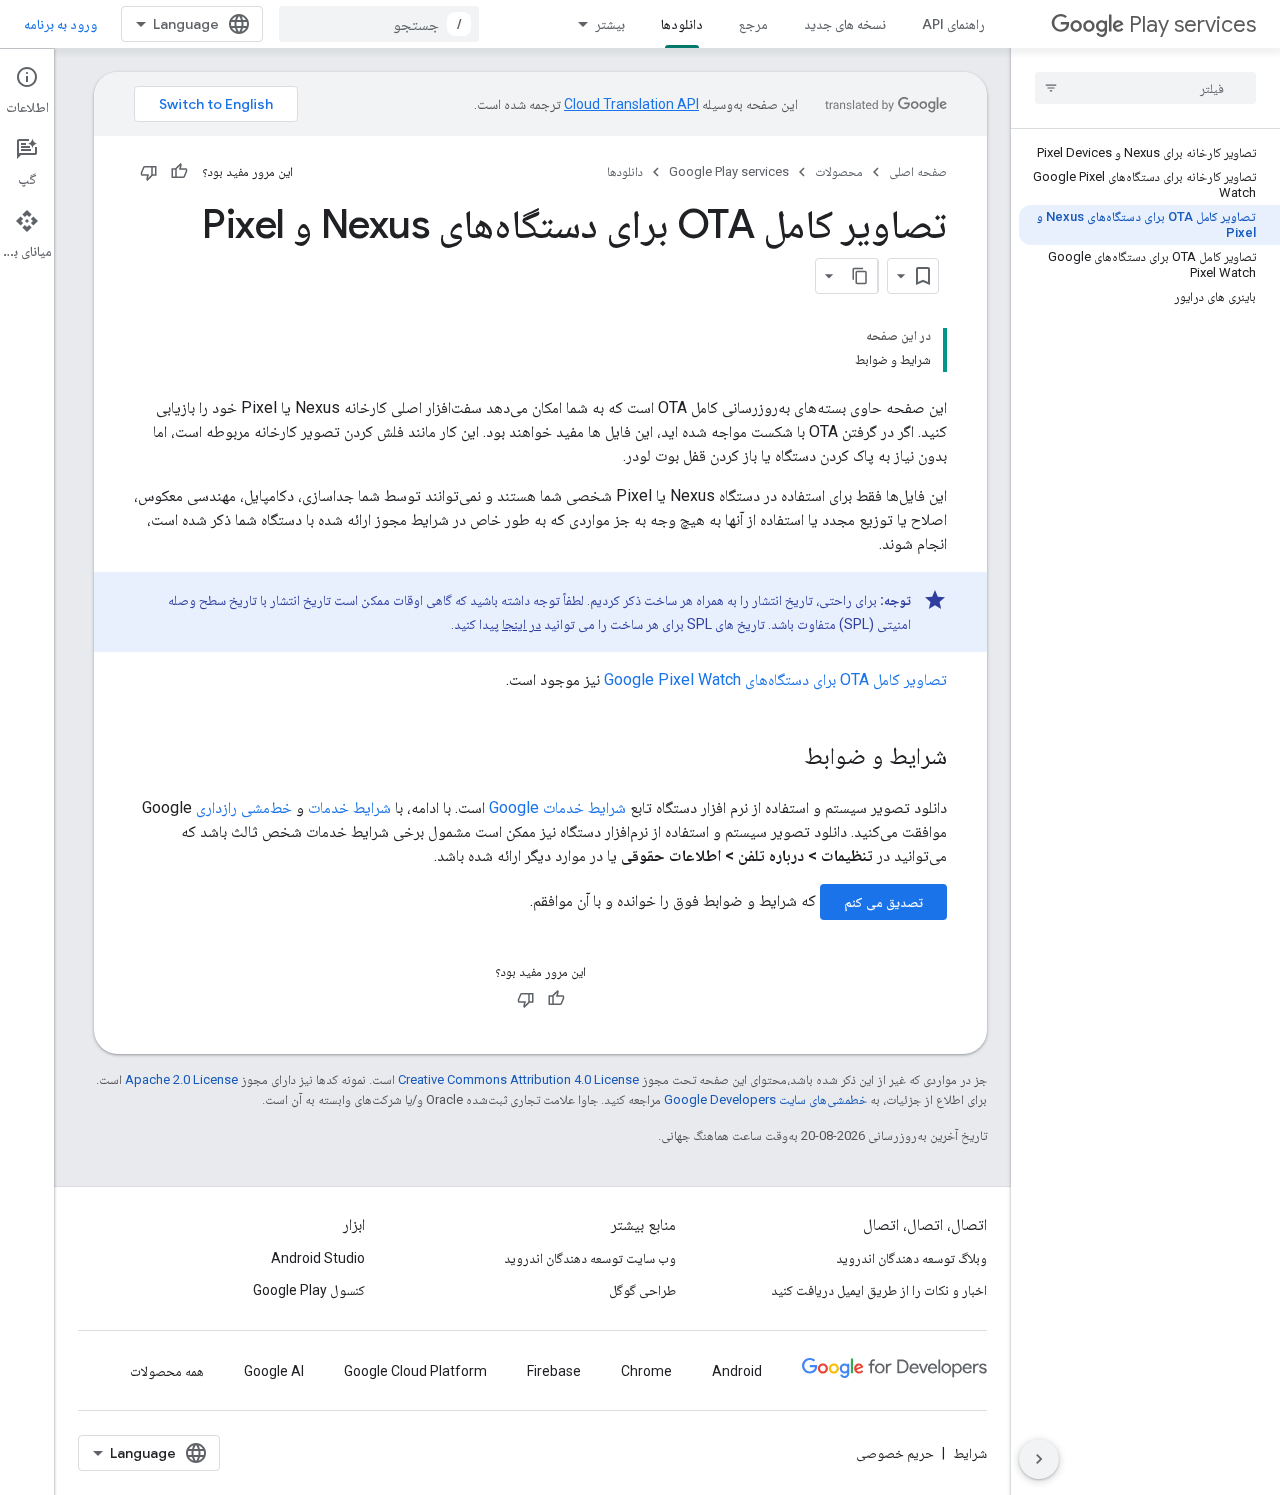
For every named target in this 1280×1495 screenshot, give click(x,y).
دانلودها (682, 24)
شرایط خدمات (349, 807)
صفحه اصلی (918, 171)
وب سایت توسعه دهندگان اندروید (590, 1258)
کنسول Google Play (309, 1290)
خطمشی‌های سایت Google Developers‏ (765, 1099)
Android (737, 1371)
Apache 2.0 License (181, 1079)
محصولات (839, 171)
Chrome (646, 1371)
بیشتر (610, 24)
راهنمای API (953, 24)
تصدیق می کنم (883, 902)
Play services (1192, 24)
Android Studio (318, 1258)
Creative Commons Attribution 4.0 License (518, 1079)
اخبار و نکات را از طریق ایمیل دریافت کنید (879, 1290)
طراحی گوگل (642, 1290)
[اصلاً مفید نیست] (149, 172)
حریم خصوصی (895, 1453)
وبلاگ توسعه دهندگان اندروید (911, 1258)
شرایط (970, 1453)
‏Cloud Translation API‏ (631, 104)
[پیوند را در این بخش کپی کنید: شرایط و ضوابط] (784, 758)
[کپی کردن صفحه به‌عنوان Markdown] (860, 276)
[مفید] (179, 172)
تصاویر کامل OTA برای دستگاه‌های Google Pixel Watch (775, 679)
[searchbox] (1145, 88)
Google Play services (729, 171)
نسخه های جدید (845, 24)
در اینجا (521, 624)
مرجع (753, 24)
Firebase (554, 1371)
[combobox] (379, 24)
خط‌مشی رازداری (244, 807)
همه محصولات (167, 1371)
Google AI (274, 1371)
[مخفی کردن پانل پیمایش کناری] (1039, 1459)
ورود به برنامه (60, 24)
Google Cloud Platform (415, 1371)
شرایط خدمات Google (557, 807)
